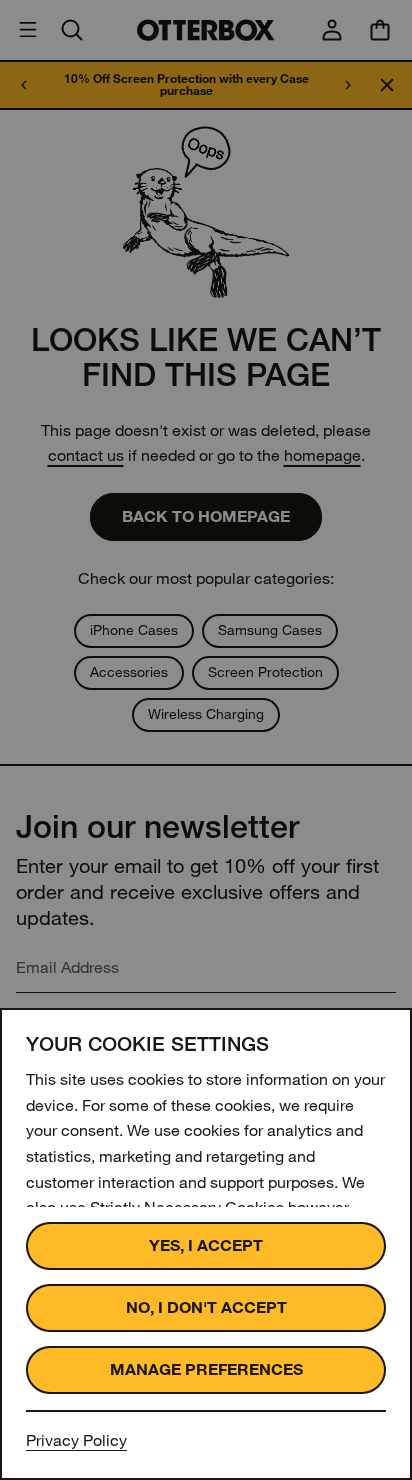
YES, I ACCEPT (206, 1245)
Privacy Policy (76, 1440)
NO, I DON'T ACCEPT (206, 1307)
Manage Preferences (206, 1369)
